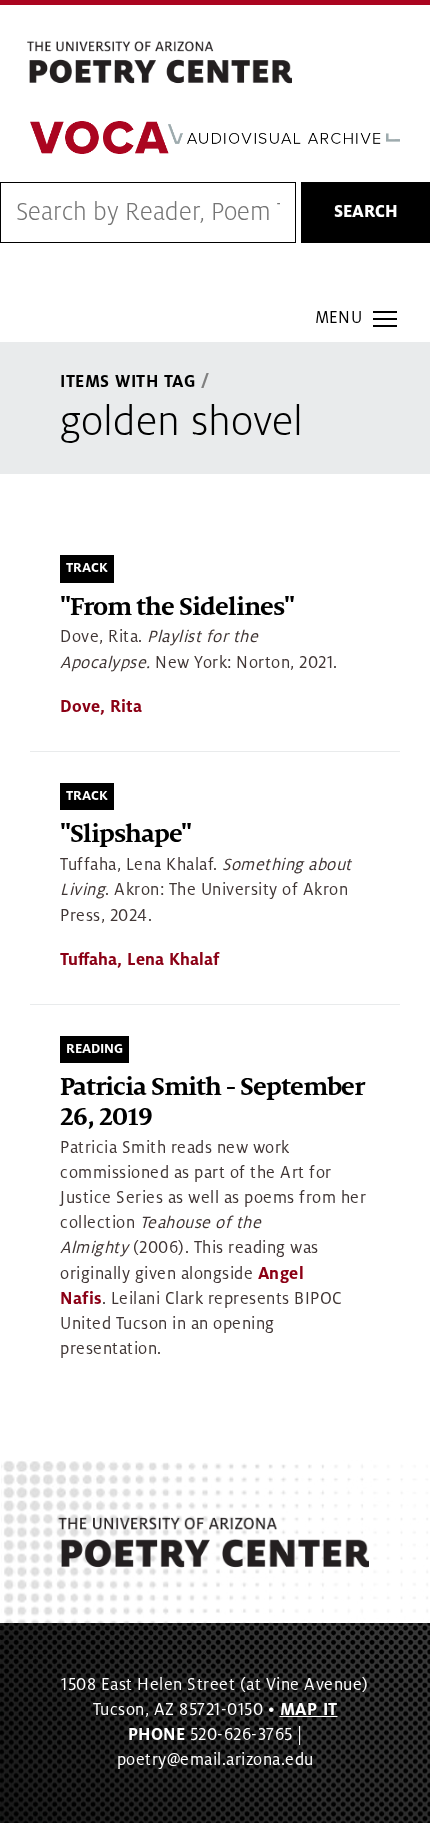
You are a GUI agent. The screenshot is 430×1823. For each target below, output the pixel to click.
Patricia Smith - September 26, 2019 (212, 1102)
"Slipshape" (125, 834)
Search (366, 212)
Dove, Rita (101, 707)
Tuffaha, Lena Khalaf (139, 960)
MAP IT (309, 1710)
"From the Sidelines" (177, 607)
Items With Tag (128, 382)
